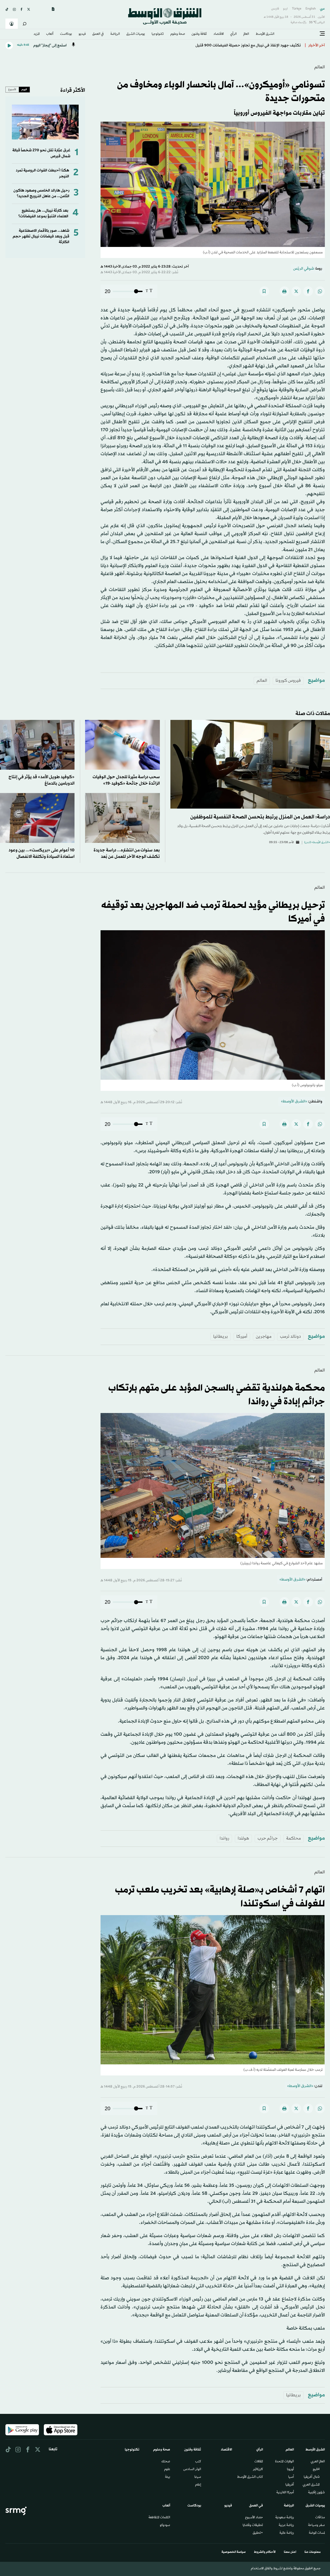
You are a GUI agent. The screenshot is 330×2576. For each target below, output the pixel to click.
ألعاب (50, 34)
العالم (246, 34)
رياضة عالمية (287, 2533)
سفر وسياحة (316, 2525)
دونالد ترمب (290, 1337)
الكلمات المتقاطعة (159, 2518)
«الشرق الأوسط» (294, 1102)
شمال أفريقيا (312, 2477)
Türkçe (297, 9)
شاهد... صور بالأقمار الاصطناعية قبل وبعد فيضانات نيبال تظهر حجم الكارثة (41, 237)
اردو (285, 9)
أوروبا (290, 2470)
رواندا (224, 1838)
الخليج (316, 2470)
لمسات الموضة (317, 2533)
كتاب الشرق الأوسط (250, 2477)
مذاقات (320, 2518)
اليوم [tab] (24, 89)
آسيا (291, 2477)
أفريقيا (290, 2485)
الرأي (233, 34)
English (311, 9)
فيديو (82, 34)
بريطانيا (221, 1337)
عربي (322, 9)
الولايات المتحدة (284, 2462)
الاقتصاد (219, 34)
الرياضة (115, 34)
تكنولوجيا (158, 34)
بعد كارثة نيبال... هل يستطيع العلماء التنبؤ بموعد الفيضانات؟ (43, 214)
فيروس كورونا (288, 681)
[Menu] (322, 34)
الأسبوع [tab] (12, 89)
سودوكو (165, 2525)
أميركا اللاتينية (285, 2493)
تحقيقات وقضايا (253, 2525)
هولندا (243, 1838)
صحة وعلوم (178, 34)
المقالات (259, 2462)
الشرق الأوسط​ (265, 34)
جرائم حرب (268, 1838)
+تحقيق (258, 2533)
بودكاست (66, 34)
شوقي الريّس (304, 269)
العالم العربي (318, 2462)
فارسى (275, 9)
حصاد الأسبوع (254, 2518)
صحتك (166, 2462)
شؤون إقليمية (316, 2493)
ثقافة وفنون (199, 34)
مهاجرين (264, 1337)
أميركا (242, 1337)
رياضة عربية (286, 2525)
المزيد (37, 34)
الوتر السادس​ (192, 2470)
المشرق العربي (311, 2485)
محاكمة (294, 1838)
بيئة (168, 2477)
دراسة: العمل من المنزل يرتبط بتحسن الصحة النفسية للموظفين (260, 817)
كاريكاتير (258, 2470)
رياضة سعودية (285, 2518)
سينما (198, 2477)
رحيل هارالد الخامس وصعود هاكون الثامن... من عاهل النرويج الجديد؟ (41, 193)
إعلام (198, 2485)
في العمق (98, 34)
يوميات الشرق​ (136, 34)
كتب (198, 2462)
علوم (167, 2470)
